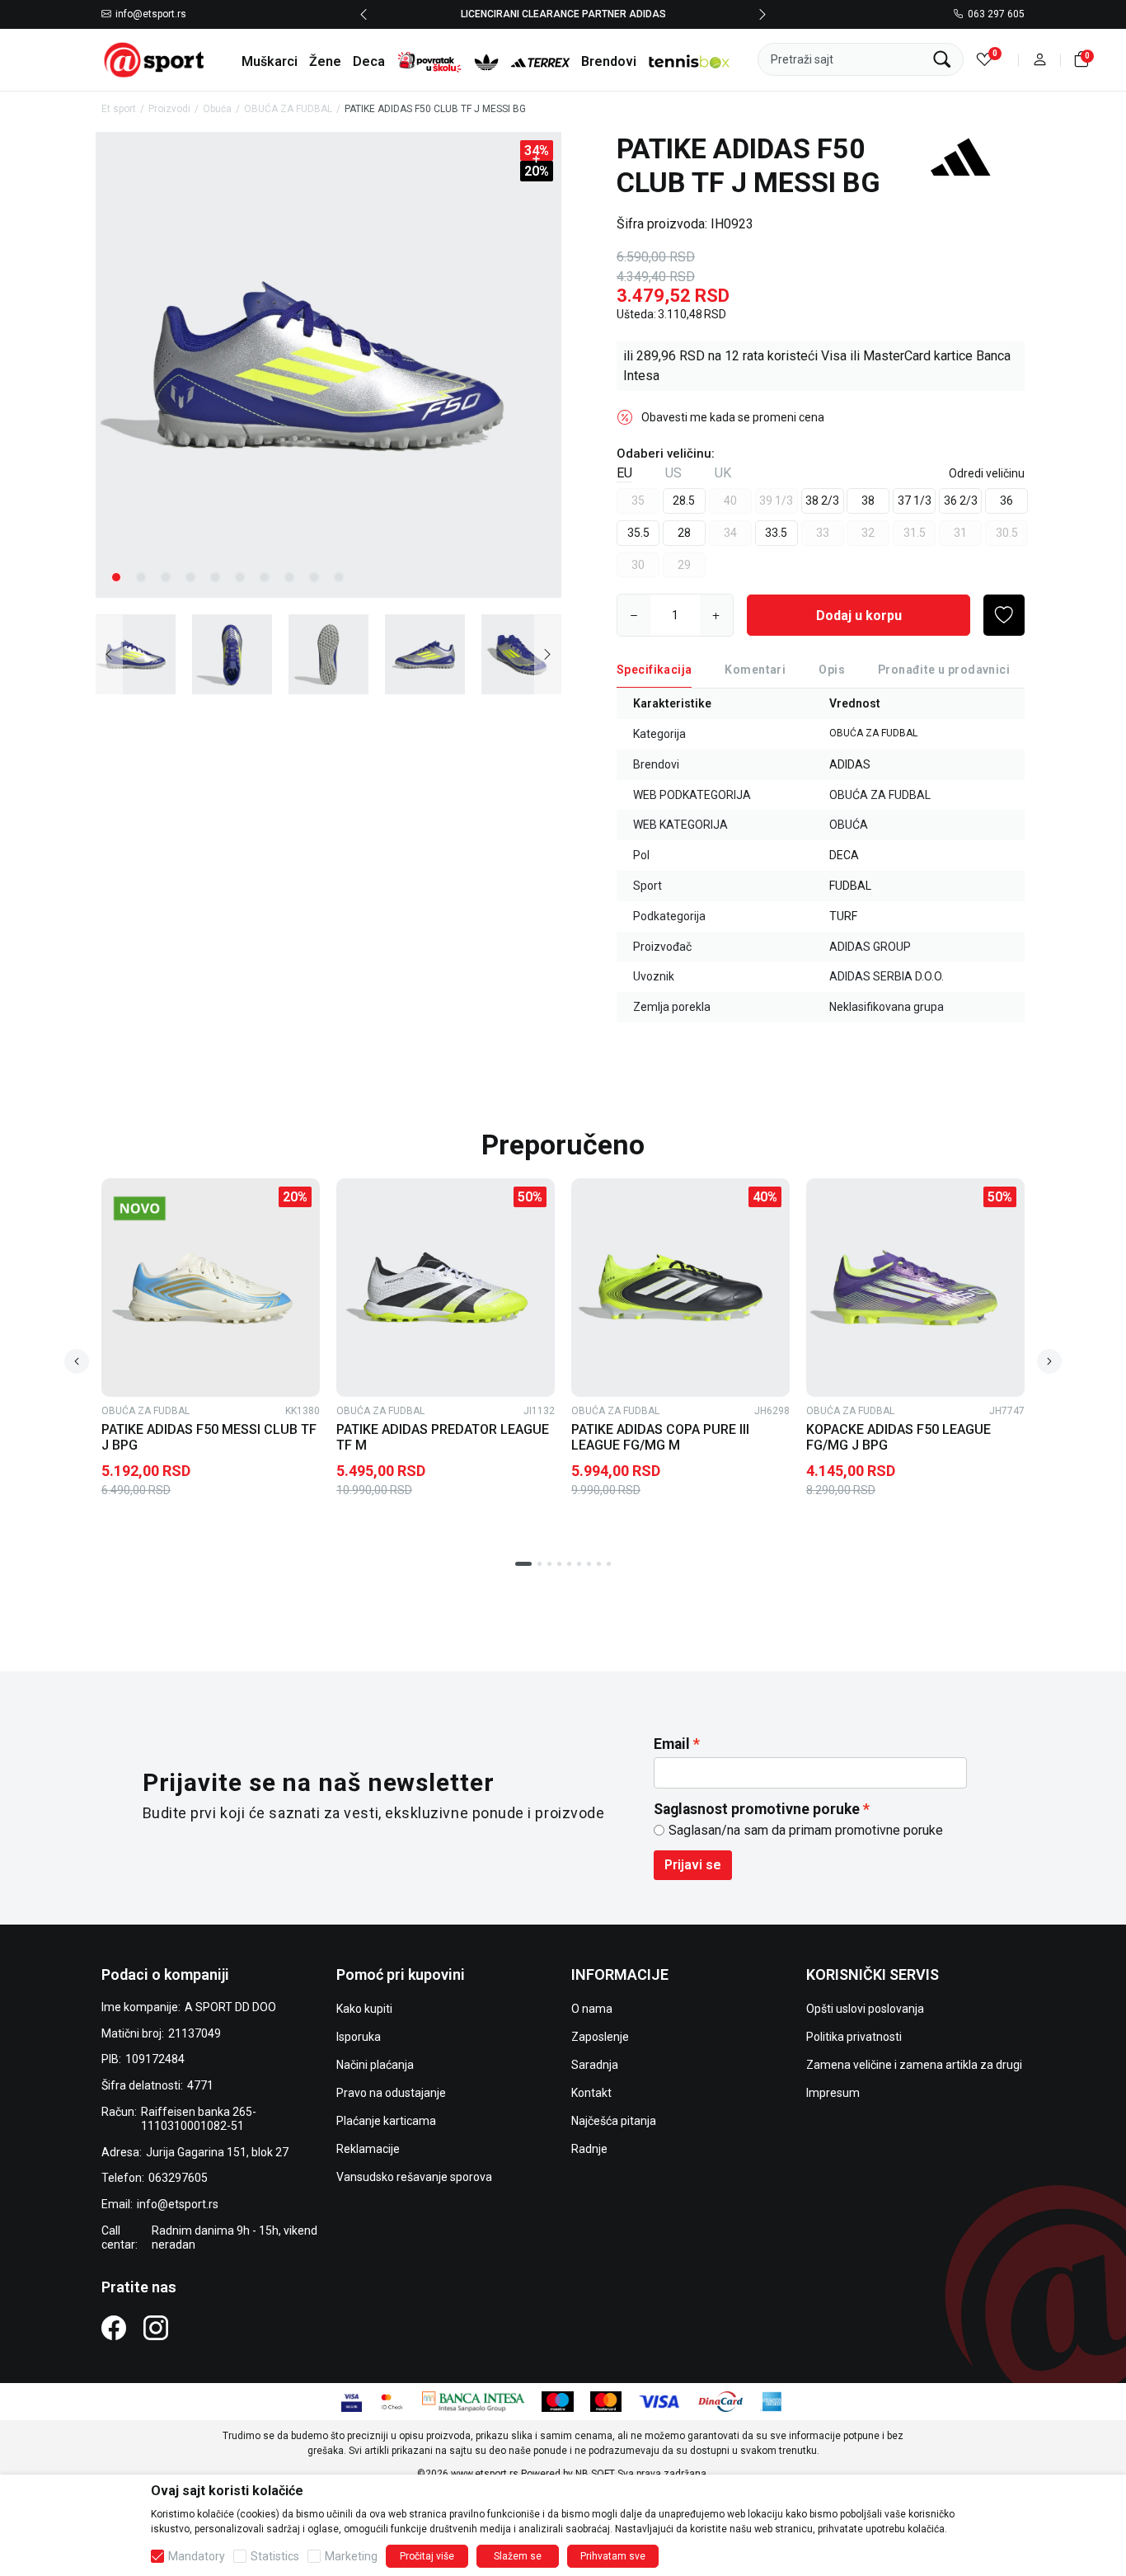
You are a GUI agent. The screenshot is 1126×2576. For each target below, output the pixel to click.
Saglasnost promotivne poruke (757, 1809)
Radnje (589, 2149)
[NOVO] (164, 1208)
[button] (1040, 60)
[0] (985, 60)
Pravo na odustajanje (391, 2093)
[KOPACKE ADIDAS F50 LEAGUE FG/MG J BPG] (915, 1288)
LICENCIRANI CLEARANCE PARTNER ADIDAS (563, 14)
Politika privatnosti (854, 2037)
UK (723, 473)
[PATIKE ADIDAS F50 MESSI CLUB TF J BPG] (211, 1288)
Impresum (833, 2093)
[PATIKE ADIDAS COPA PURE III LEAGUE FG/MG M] (680, 1288)
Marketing (351, 2556)
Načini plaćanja (375, 2065)
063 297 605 (996, 15)
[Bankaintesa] (474, 2401)
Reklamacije (368, 2149)
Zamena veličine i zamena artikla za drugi (914, 2065)
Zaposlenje (600, 2037)
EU (624, 473)
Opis (832, 670)
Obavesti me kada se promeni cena (733, 417)
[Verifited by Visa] (352, 2401)
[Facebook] (114, 2327)
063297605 (178, 2178)
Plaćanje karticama (386, 2121)
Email (672, 1744)
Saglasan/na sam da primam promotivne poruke (806, 1830)
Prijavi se (693, 1865)
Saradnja (595, 2065)
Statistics (275, 2556)
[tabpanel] (328, 365)
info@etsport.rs (151, 15)
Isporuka (359, 2037)
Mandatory (197, 2556)
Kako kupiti (364, 2009)
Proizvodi (169, 109)
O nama (592, 2009)
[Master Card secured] (392, 2401)
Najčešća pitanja (614, 2121)
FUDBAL (850, 886)
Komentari (755, 670)
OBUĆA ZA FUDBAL (288, 109)
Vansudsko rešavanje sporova (414, 2177)
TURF (843, 916)
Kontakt (591, 2093)
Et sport (119, 109)
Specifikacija (654, 670)
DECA (844, 855)
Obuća (217, 109)
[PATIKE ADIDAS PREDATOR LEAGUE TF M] (446, 1288)
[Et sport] (155, 59)
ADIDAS (850, 764)
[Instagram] (156, 2327)
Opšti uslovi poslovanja (865, 2009)
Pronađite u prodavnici (944, 670)
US (673, 473)
